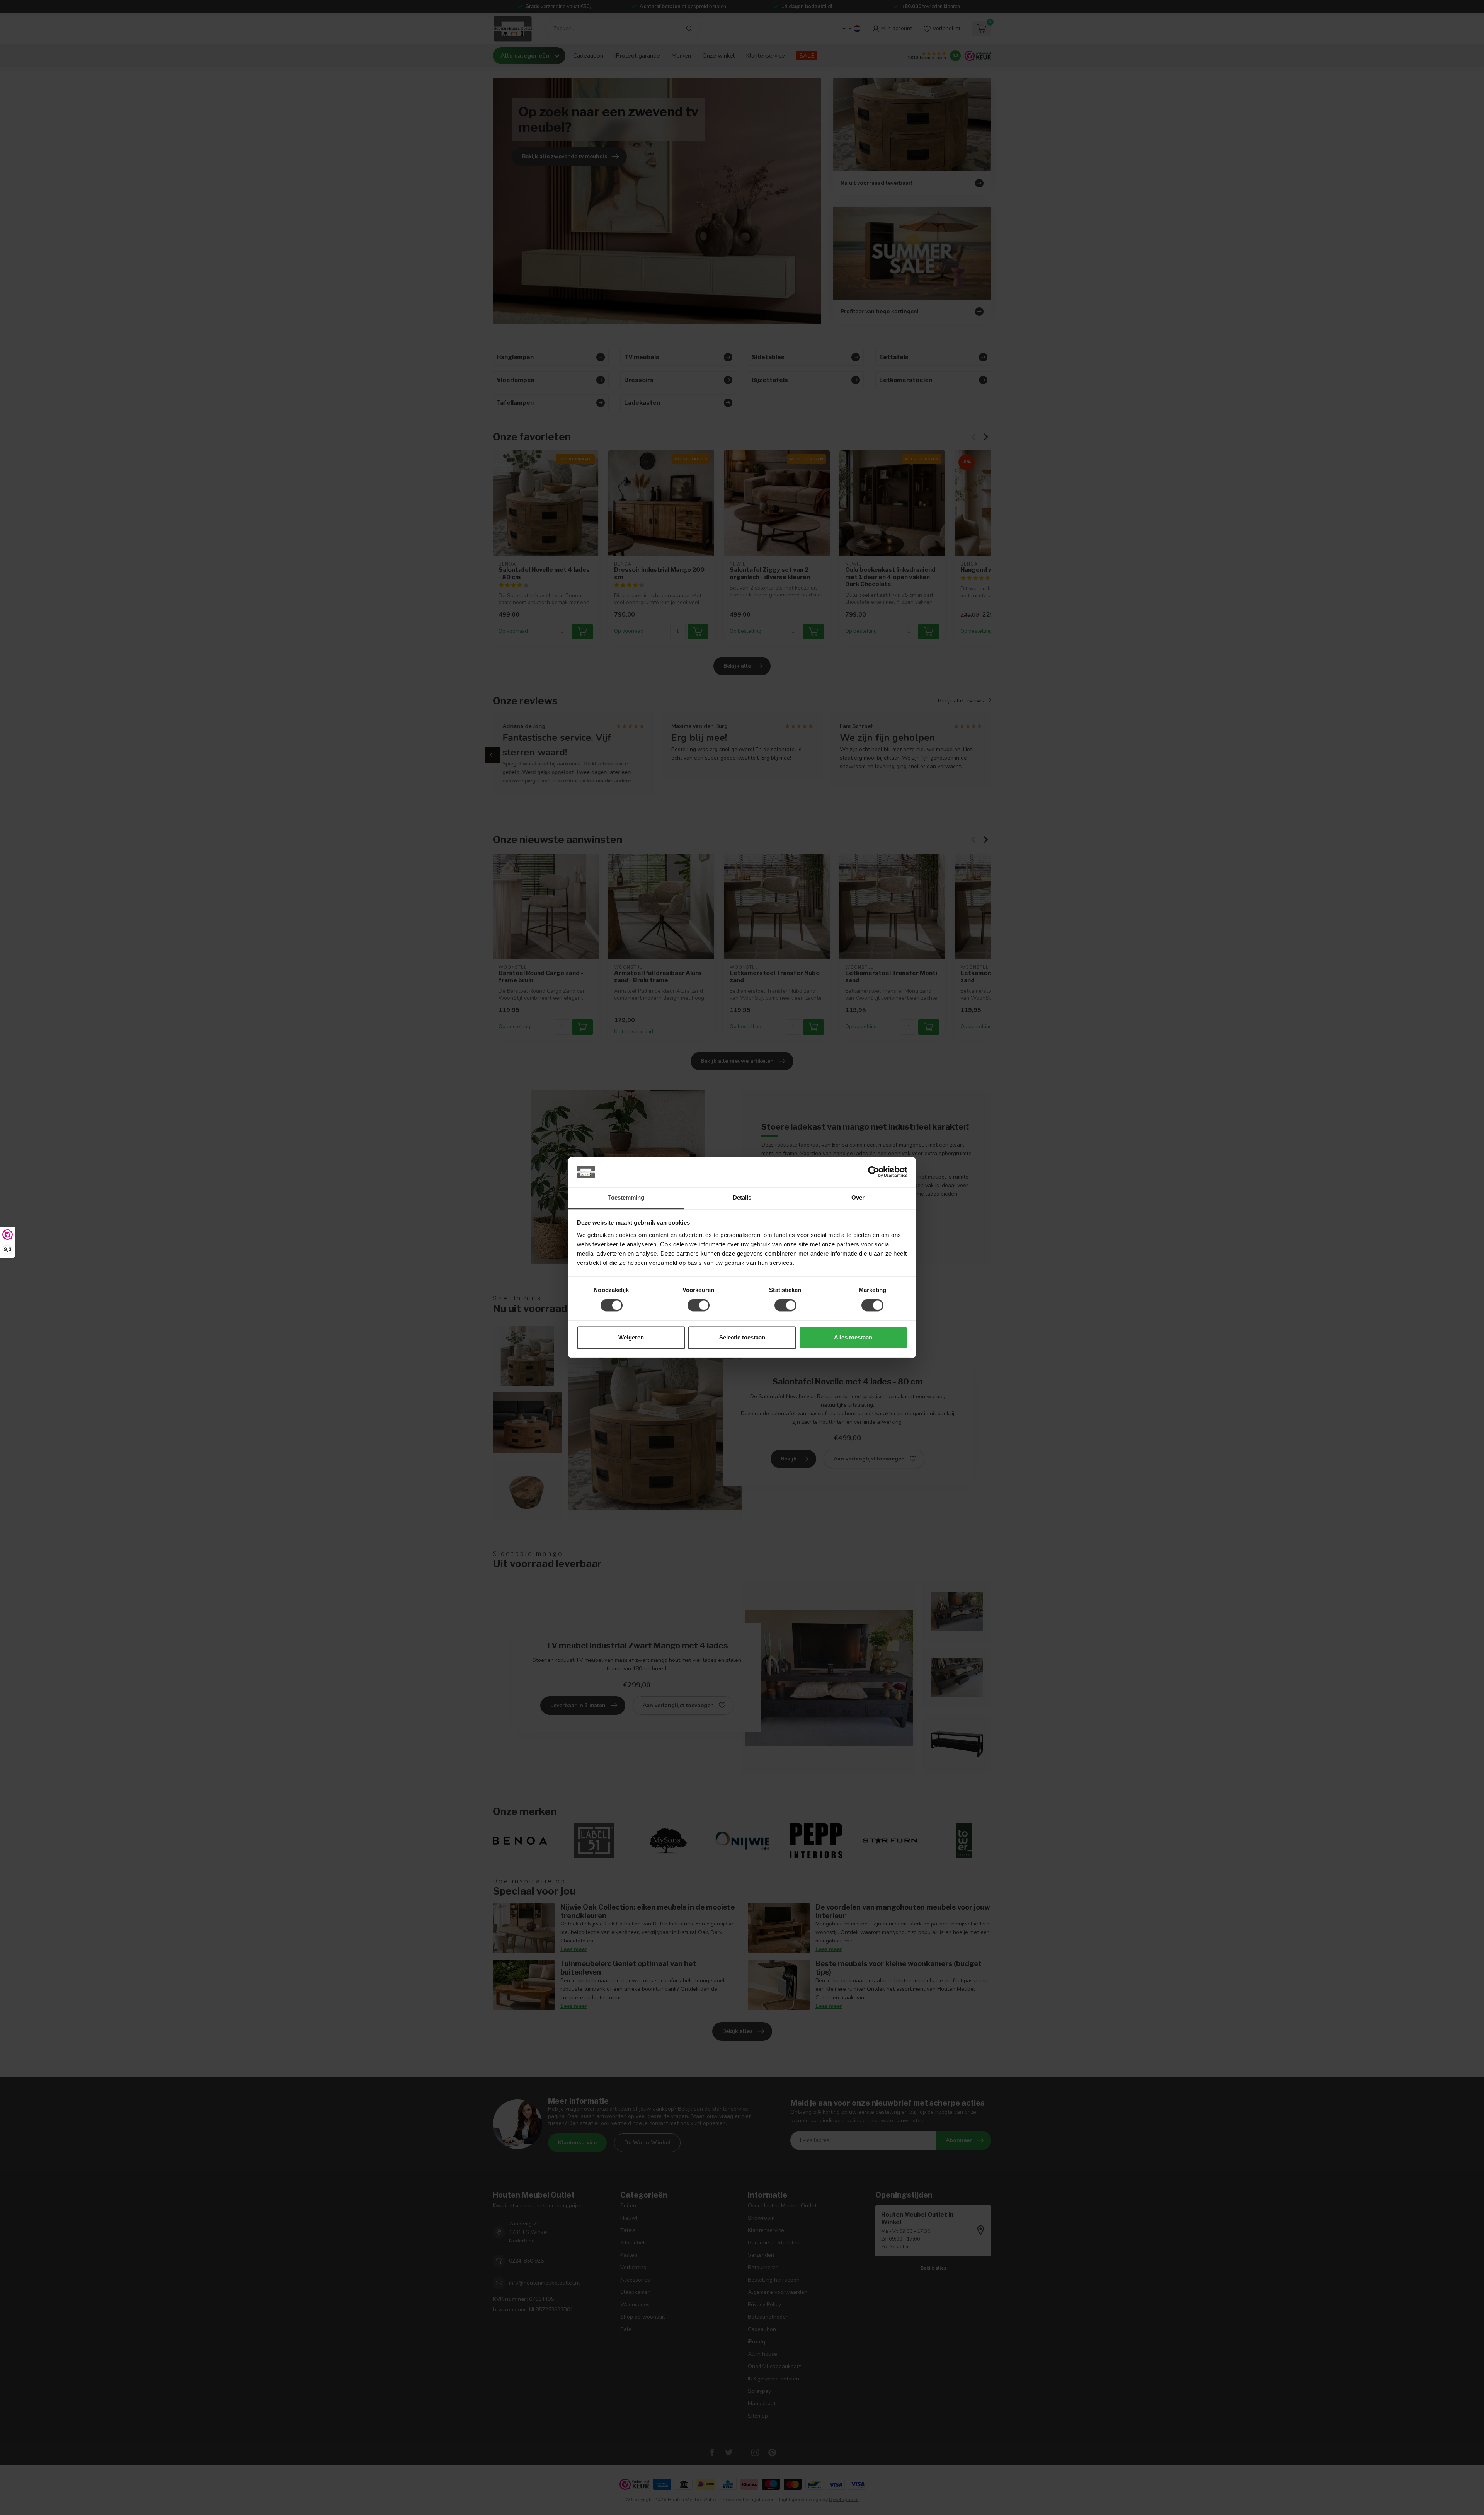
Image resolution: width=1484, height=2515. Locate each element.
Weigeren (631, 1337)
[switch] (699, 1305)
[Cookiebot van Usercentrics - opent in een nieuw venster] (874, 1172)
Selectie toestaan (742, 1337)
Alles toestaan (853, 1337)
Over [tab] (858, 1197)
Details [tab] (742, 1197)
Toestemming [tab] (626, 1197)
